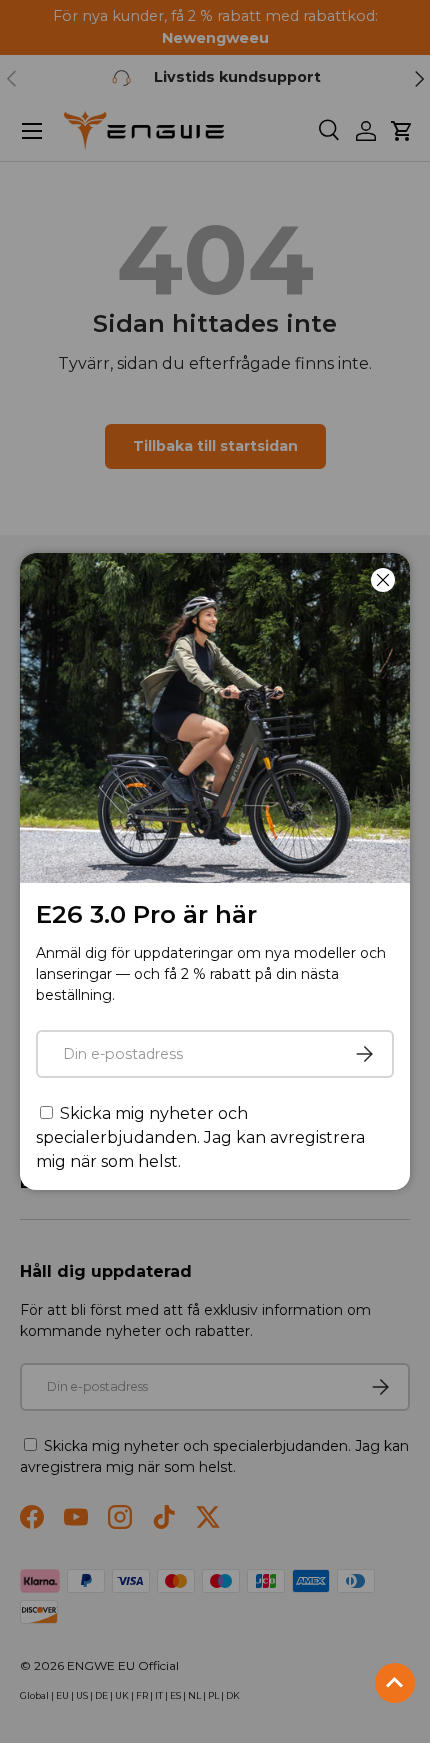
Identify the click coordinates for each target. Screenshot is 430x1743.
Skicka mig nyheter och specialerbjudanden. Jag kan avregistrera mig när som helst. (200, 1137)
